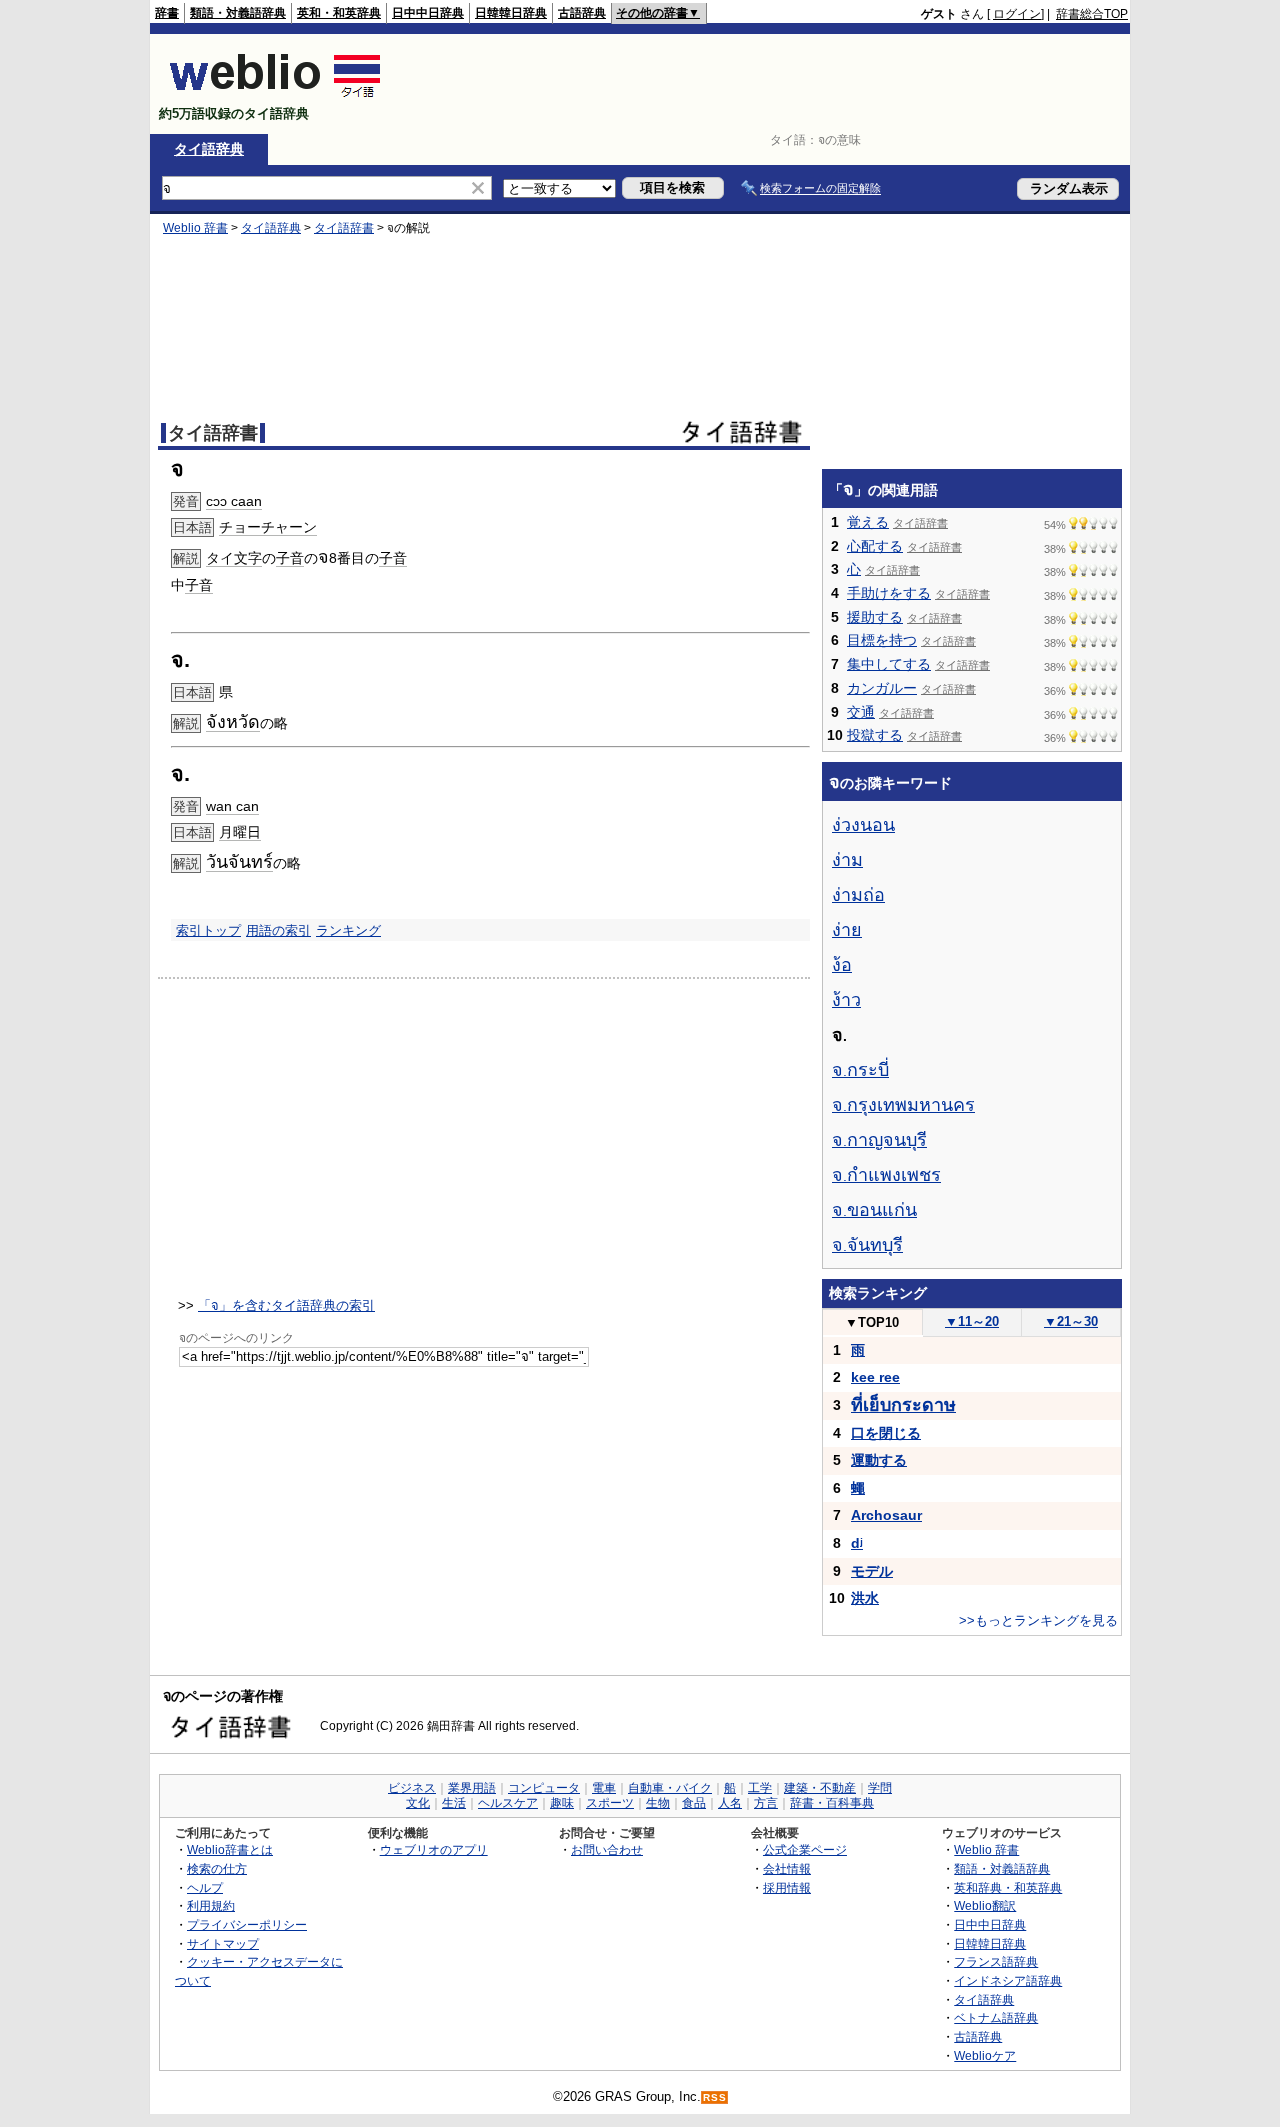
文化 (418, 1803)
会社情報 (787, 1868)
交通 (861, 712)
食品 (694, 1803)
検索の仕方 (217, 1868)
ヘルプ (205, 1887)
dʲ (857, 1543)
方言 (766, 1803)
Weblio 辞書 (195, 228)
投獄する (875, 735)
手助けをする (889, 593)
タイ (220, 558)
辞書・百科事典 (832, 1803)
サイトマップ (223, 1943)
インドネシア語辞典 (1008, 1980)
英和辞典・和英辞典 (1008, 1887)
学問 (880, 1788)
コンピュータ (544, 1788)
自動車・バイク (670, 1788)
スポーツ (610, 1803)
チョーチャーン (268, 527)
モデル (872, 1571)
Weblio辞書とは (230, 1849)
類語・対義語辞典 (238, 13)
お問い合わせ (607, 1849)
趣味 (562, 1803)
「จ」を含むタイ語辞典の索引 (286, 1305)
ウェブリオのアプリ (434, 1849)
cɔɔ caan (234, 501)
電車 (604, 1788)
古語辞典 (582, 13)
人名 (730, 1803)
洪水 (865, 1598)
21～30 (1071, 1321)
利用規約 (211, 1905)
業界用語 (472, 1788)
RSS (715, 2097)
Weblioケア (985, 2055)
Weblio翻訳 (985, 1905)
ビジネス (412, 1788)
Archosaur (886, 1515)
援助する (875, 617)
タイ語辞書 (344, 228)
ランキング (348, 930)
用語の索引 (278, 930)
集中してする (889, 664)
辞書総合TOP (1092, 14)
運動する (879, 1460)
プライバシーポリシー (247, 1924)
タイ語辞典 (209, 149)
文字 (248, 558)
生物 (658, 1803)
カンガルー (882, 688)
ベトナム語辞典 (996, 2017)
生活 (454, 1803)
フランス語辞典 (996, 1961)
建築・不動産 (820, 1788)
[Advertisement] (764, 84)
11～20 (972, 1321)
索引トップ (208, 930)
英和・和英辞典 (339, 13)
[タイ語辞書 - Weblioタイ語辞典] (275, 96)
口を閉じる (886, 1433)
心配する (875, 546)
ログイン (1017, 14)
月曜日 (240, 832)
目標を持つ (882, 640)
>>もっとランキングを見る (1038, 1620)
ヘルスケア (508, 1803)
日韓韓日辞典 (511, 13)
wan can (232, 806)
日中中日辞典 (428, 13)
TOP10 (872, 1322)
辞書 (167, 13)
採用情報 (787, 1887)
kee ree (875, 1377)
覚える (868, 522)
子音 (290, 558)
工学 (760, 1788)
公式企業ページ (805, 1849)
